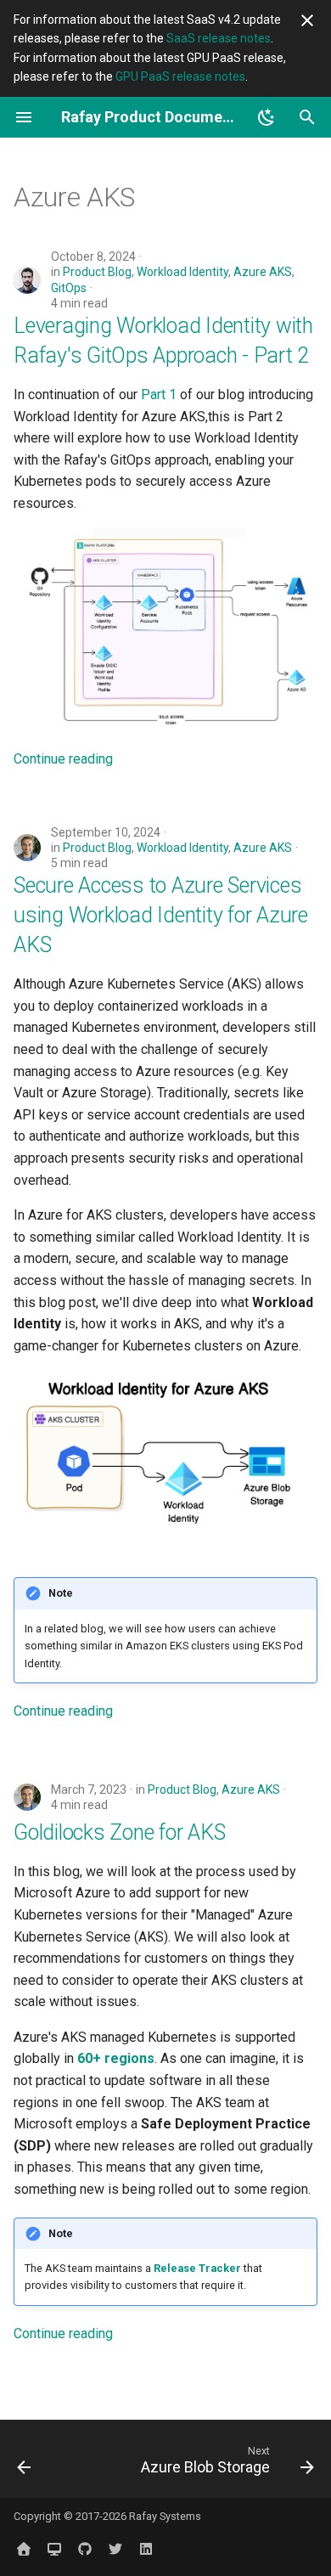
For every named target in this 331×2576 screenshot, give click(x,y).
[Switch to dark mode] (266, 117)
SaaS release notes (219, 38)
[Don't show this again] (307, 20)
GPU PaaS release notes (180, 76)
